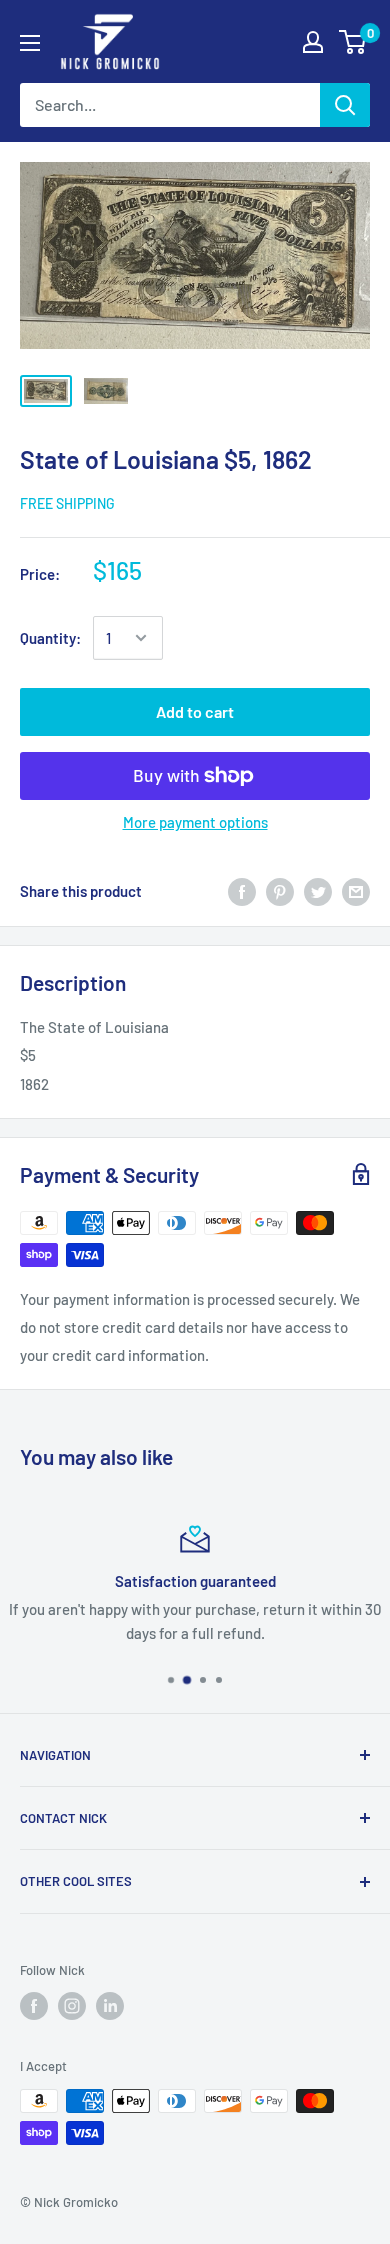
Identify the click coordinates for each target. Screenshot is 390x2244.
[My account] (313, 42)
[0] (353, 42)
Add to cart (195, 711)
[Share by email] (356, 891)
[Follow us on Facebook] (34, 2006)
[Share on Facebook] (242, 891)
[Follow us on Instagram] (72, 2006)
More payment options (195, 822)
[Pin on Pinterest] (280, 891)
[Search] (345, 105)
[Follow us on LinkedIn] (110, 2006)
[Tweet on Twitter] (318, 891)
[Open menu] (30, 43)
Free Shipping (67, 503)
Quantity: (50, 638)
